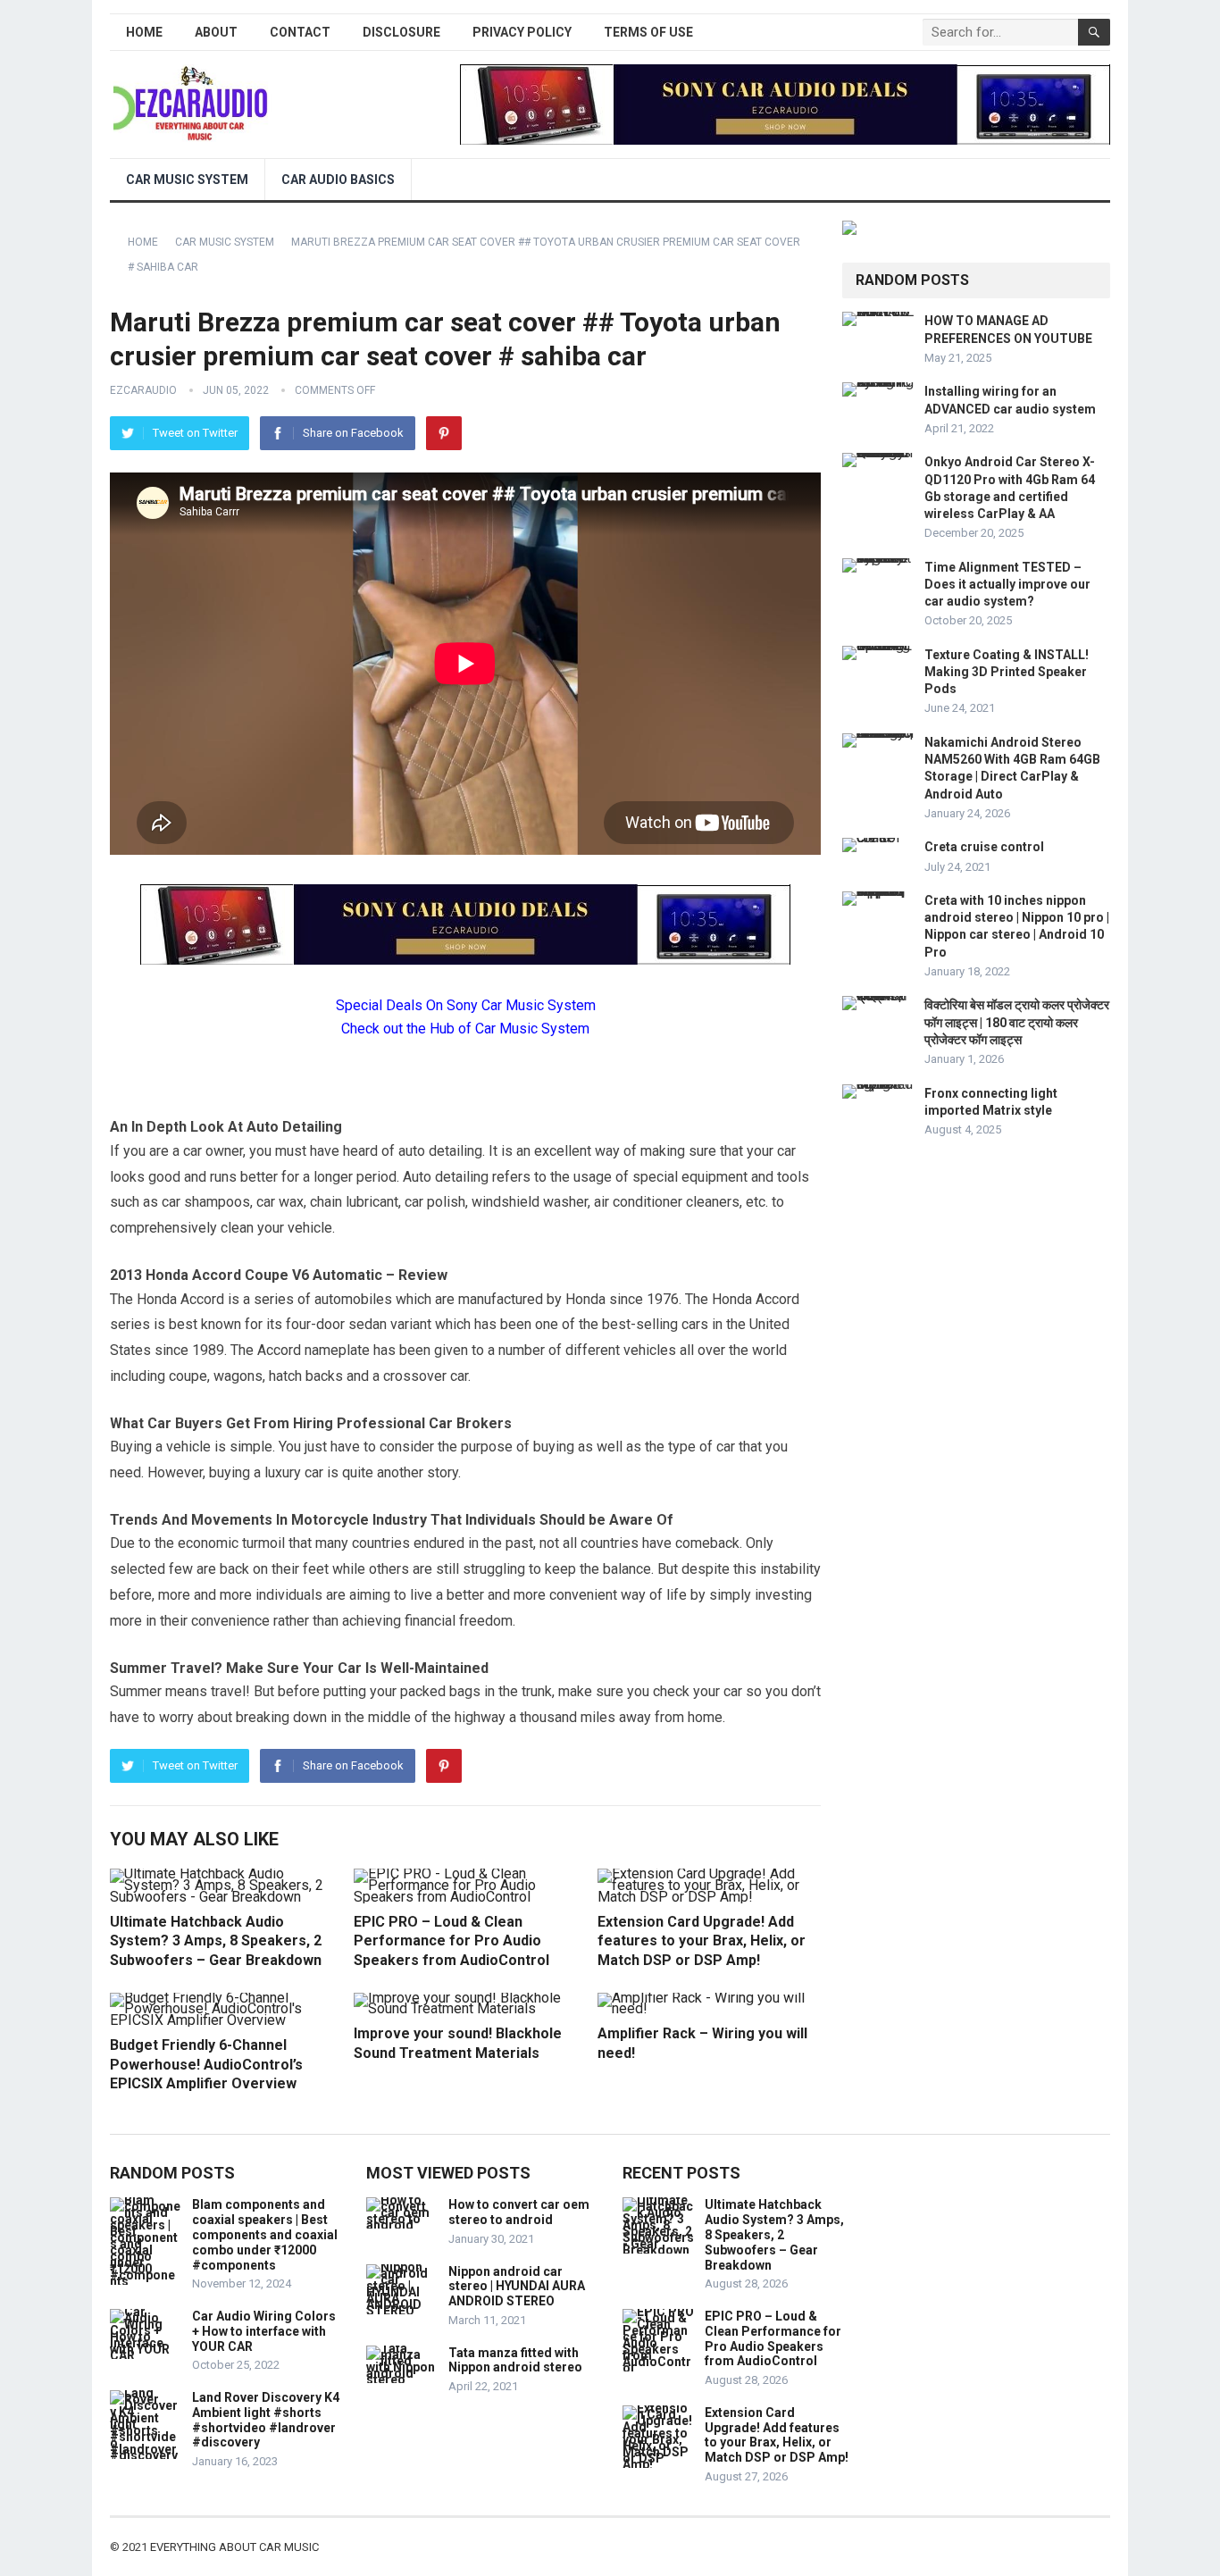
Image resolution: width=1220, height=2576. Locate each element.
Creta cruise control (984, 847)
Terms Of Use (648, 32)
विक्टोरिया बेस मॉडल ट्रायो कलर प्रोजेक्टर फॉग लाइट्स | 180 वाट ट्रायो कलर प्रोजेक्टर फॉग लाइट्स (1017, 1022)
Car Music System (187, 180)
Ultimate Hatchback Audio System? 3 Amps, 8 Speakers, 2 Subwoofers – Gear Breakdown (216, 1941)
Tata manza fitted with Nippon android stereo (515, 2360)
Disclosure (401, 32)
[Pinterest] (444, 433)
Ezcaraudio (143, 390)
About (216, 32)
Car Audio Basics (338, 180)
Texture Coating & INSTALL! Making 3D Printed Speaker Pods (1007, 672)
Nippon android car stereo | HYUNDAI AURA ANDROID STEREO (517, 2287)
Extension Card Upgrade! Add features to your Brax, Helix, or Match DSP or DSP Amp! (702, 1941)
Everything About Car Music (234, 2547)
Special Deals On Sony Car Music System (466, 1005)
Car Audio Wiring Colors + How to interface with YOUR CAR (264, 2331)
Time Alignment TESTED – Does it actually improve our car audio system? (1007, 584)
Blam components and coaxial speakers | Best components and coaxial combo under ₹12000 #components (265, 2234)
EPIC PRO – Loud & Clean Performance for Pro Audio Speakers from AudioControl (451, 1941)
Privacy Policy (522, 32)
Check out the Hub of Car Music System (465, 1029)
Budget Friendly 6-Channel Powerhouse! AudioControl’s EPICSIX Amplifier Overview (206, 2064)
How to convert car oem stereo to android (519, 2212)
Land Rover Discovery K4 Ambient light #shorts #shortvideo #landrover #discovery (266, 2420)
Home (144, 32)
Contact (300, 32)
